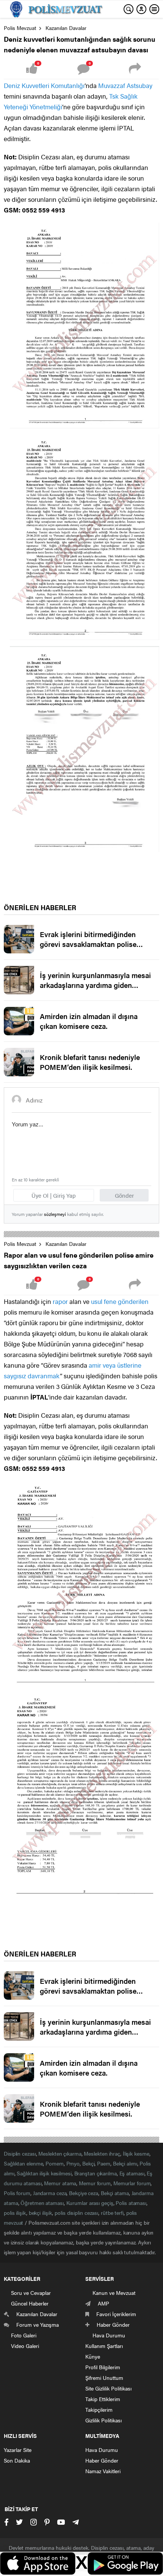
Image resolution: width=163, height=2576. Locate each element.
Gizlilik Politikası (103, 2420)
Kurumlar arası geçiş (90, 2203)
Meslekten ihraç (102, 2153)
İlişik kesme (136, 2153)
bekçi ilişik (41, 2213)
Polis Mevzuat (20, 28)
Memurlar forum (132, 2183)
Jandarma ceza (50, 2193)
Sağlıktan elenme (23, 2163)
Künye (93, 2356)
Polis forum (17, 2193)
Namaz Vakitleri (103, 2471)
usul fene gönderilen (120, 1301)
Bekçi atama (115, 2193)
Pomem (55, 2163)
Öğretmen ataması (42, 2203)
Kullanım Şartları (104, 2346)
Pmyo (73, 2163)
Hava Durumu (102, 2450)
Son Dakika (17, 2460)
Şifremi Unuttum (104, 2378)
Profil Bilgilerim (103, 2367)
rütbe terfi (112, 2213)
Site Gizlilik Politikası (108, 2388)
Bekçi (89, 2163)
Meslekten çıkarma (60, 2153)
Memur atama (60, 2183)
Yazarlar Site (18, 2450)
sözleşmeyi (55, 1214)
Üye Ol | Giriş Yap (54, 1195)
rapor (60, 1301)
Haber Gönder (102, 2460)
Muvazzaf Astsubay (125, 85)
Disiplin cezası (20, 2153)
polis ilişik (15, 2213)
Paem (104, 2163)
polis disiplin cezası (76, 2213)
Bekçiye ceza (84, 2193)
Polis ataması (131, 2203)
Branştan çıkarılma (96, 2173)
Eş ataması (132, 2173)
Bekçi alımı (125, 2163)
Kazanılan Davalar (66, 28)
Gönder (124, 1195)
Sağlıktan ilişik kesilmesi (44, 2173)
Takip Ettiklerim (103, 2399)
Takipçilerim (99, 2409)
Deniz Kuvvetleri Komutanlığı (44, 85)
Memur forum (95, 2183)
